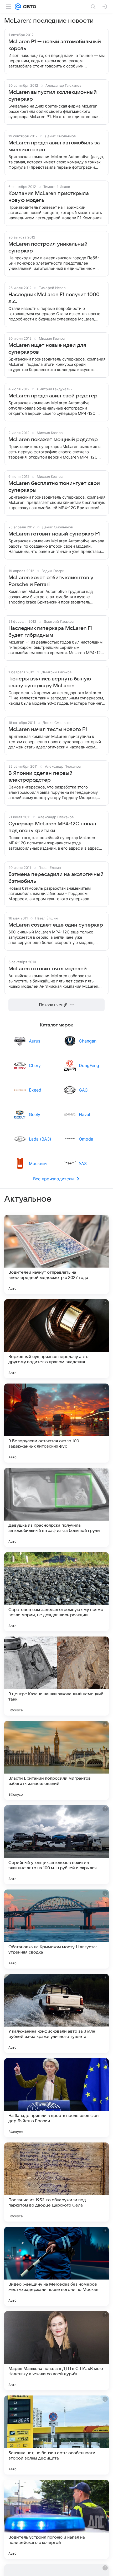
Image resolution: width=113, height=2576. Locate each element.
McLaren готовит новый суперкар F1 (54, 534)
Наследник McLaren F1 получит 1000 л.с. (54, 298)
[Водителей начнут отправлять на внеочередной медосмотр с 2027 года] (56, 1254)
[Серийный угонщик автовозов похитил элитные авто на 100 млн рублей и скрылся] (56, 1845)
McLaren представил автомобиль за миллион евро (54, 146)
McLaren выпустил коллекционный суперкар (53, 96)
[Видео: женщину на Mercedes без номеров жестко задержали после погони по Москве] (56, 2266)
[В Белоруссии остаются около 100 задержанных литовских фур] (56, 1423)
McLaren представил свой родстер (53, 396)
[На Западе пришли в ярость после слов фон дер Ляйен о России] (56, 2098)
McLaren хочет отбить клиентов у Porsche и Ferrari (51, 581)
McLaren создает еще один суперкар (56, 925)
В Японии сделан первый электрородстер (40, 777)
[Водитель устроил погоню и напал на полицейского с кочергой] (56, 2519)
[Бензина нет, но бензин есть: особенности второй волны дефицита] (56, 2435)
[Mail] (18, 7)
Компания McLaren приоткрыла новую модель (49, 197)
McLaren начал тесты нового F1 (48, 729)
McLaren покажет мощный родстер (53, 440)
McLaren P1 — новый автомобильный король (55, 45)
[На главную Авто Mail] (29, 7)
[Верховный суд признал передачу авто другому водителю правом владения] (56, 1339)
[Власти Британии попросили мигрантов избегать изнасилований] (56, 1760)
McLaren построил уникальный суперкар (48, 247)
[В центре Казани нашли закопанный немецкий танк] (56, 1676)
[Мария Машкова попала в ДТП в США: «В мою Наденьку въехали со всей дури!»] (56, 2351)
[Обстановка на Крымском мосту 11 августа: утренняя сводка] (56, 1929)
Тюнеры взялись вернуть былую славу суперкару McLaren (50, 682)
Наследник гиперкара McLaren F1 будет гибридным (50, 632)
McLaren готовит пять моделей (48, 969)
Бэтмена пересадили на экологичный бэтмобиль (56, 878)
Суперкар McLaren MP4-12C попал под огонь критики (52, 827)
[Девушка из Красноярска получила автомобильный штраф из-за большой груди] (56, 1507)
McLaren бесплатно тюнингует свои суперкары (54, 487)
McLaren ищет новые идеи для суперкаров (47, 349)
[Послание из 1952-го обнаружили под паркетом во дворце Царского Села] (56, 2182)
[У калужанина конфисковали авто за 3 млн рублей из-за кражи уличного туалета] (56, 2013)
